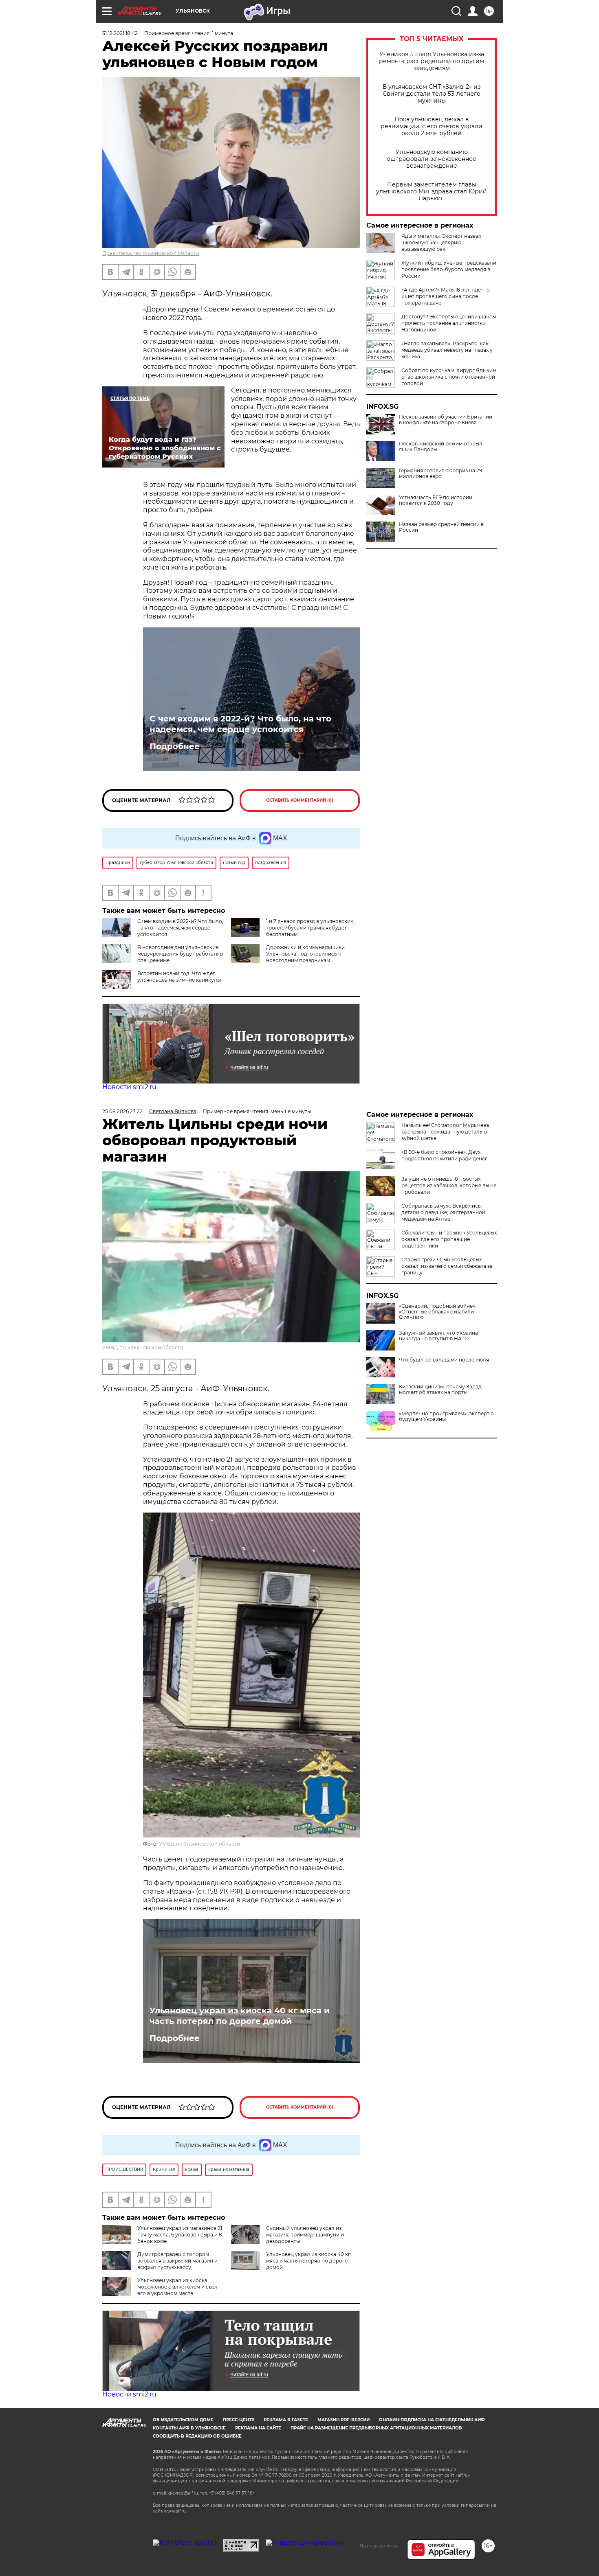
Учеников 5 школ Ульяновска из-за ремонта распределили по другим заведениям (432, 61)
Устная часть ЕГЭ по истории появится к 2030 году (436, 500)
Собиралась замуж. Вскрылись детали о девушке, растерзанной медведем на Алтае (443, 1212)
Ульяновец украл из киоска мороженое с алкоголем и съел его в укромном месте (177, 2287)
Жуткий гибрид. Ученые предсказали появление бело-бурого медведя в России (449, 269)
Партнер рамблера (379, 2546)
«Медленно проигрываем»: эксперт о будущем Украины (446, 1416)
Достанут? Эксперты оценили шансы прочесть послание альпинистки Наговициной (449, 323)
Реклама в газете (286, 2420)
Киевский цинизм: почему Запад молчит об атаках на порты (440, 1390)
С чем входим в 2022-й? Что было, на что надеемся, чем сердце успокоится (240, 724)
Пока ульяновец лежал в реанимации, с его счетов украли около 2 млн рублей (432, 126)
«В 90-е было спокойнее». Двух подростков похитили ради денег (444, 1155)
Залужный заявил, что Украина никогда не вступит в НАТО (438, 1336)
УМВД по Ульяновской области (143, 1347)
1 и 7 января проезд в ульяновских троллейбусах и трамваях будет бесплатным (309, 928)
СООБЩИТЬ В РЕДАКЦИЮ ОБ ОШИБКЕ (197, 2436)
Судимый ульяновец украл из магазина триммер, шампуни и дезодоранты (305, 2235)
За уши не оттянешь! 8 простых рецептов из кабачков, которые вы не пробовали (449, 1185)
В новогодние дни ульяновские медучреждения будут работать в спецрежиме (180, 954)
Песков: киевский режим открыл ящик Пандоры (441, 447)
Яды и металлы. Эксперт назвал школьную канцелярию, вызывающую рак (442, 242)
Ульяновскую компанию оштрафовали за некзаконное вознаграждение (432, 159)
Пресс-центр (239, 2420)
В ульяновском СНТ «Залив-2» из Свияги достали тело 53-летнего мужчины (432, 94)
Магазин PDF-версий (344, 2420)
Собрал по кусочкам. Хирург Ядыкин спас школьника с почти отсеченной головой (449, 377)
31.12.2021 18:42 (120, 33)
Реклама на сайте (258, 2428)
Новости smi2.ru (129, 1087)
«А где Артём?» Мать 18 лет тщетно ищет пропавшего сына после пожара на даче (446, 296)
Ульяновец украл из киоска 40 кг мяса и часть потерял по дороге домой (240, 2016)
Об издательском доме (183, 2420)
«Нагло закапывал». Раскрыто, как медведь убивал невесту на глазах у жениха (447, 350)
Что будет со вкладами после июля (444, 1360)
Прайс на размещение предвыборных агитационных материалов (376, 2428)
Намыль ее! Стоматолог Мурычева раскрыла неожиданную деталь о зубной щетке (445, 1132)
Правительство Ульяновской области (151, 253)
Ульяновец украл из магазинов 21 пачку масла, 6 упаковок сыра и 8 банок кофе (180, 2235)
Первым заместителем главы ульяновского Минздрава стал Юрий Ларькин (432, 192)
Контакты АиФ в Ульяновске (189, 2428)
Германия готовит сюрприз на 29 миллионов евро (440, 474)
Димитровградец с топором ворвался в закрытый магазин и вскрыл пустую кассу (177, 2261)
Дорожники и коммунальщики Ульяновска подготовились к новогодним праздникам (305, 954)
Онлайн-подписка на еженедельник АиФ (432, 2420)
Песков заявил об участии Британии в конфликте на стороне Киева (446, 420)
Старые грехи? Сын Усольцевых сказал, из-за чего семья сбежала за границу (447, 1266)
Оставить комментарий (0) (300, 800)
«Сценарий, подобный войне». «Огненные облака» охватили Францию (438, 1312)
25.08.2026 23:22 (122, 1111)
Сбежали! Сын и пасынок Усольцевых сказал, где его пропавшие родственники (449, 1239)
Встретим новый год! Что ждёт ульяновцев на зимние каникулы (179, 977)
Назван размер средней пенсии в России (441, 527)
